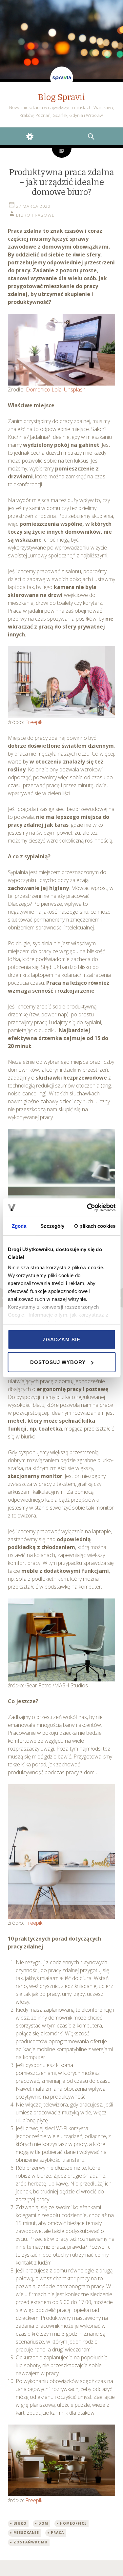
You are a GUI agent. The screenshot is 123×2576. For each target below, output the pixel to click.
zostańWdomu (31, 2542)
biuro (20, 2523)
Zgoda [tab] (19, 1226)
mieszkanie (26, 2533)
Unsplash (75, 389)
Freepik (34, 722)
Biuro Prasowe (35, 215)
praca (57, 2533)
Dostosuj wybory (58, 1362)
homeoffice (73, 2523)
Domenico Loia (44, 389)
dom (43, 2523)
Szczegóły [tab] (52, 1226)
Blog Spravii (61, 97)
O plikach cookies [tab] (95, 1226)
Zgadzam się (61, 1339)
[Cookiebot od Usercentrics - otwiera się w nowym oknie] (88, 1208)
